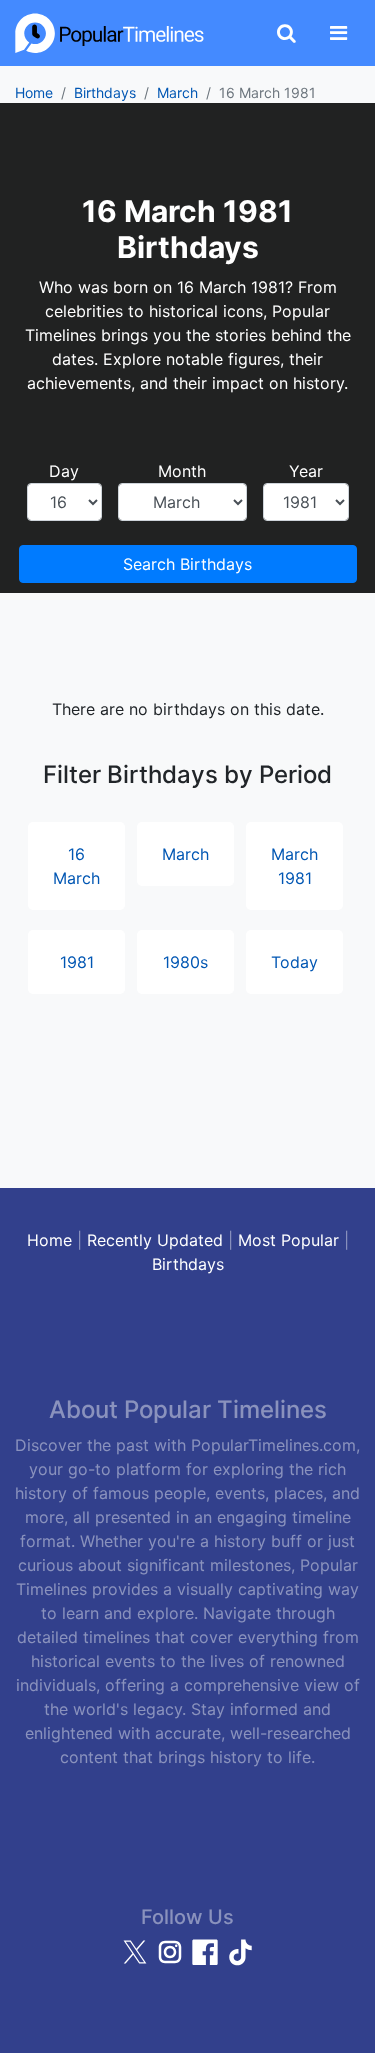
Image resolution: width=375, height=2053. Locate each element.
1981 (77, 962)
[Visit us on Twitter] (137, 1961)
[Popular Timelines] (110, 33)
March (177, 92)
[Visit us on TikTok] (240, 1961)
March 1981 (294, 866)
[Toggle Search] (286, 33)
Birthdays (105, 92)
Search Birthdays (187, 564)
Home (34, 92)
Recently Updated (155, 1240)
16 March (76, 866)
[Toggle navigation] (338, 33)
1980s (185, 962)
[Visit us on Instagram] (172, 1961)
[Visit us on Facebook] (207, 1961)
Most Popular (288, 1240)
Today (294, 962)
